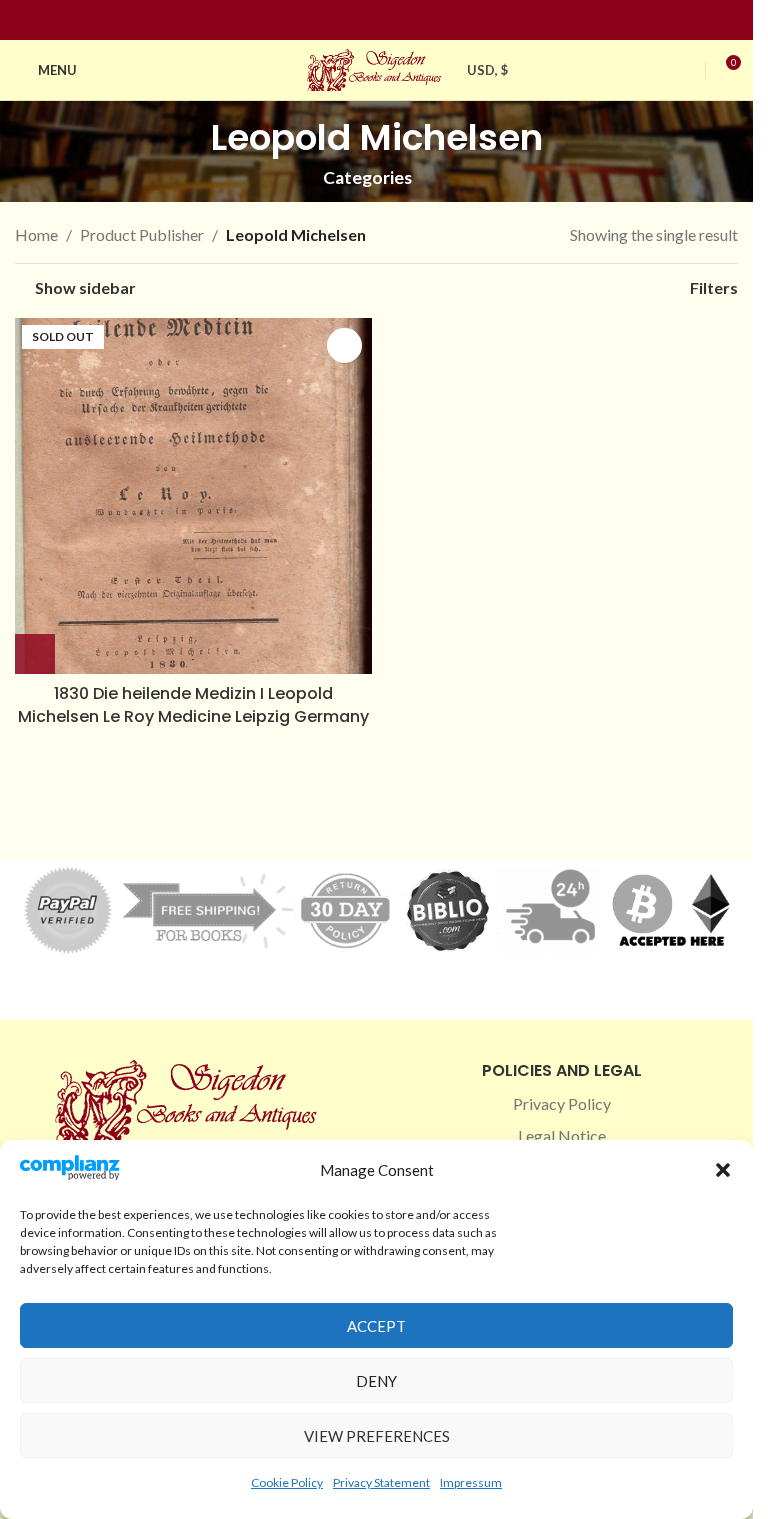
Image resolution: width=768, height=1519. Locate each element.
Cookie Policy (287, 1482)
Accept (376, 1326)
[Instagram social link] (365, 20)
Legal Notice (562, 1135)
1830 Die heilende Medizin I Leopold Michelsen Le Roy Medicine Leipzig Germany (193, 704)
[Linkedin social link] (413, 20)
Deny (376, 1381)
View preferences (377, 1436)
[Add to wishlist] (344, 345)
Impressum (471, 1482)
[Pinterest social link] (389, 20)
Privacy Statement (381, 1482)
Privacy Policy (562, 1103)
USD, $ (488, 70)
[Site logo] (377, 67)
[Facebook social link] (341, 20)
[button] (723, 1170)
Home (36, 234)
